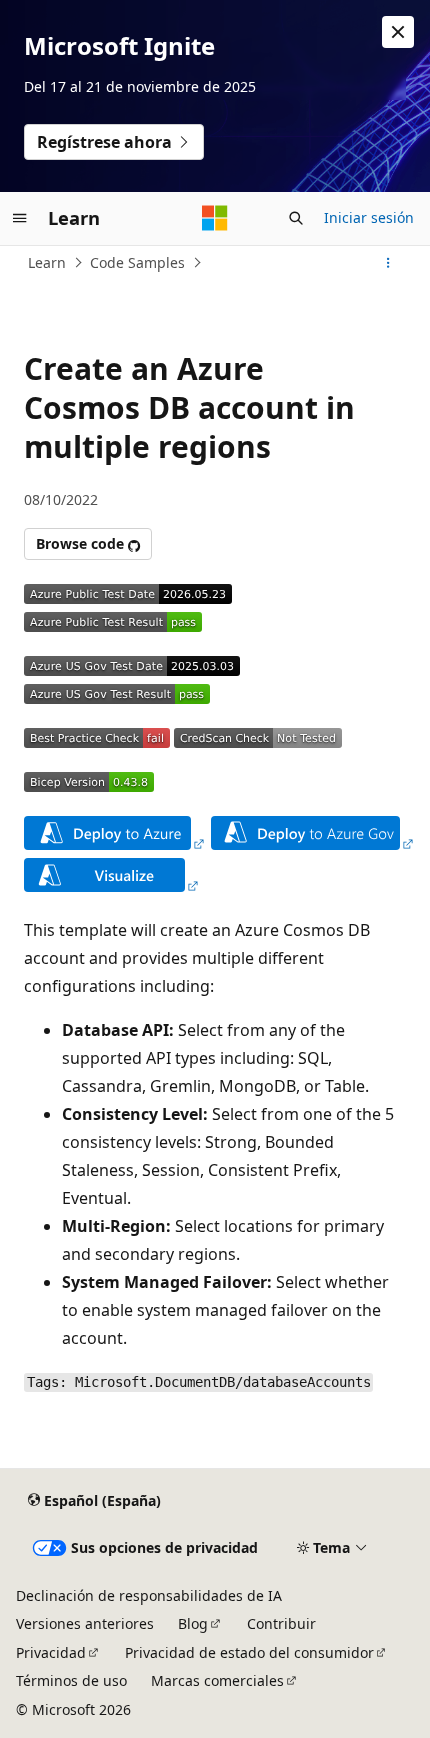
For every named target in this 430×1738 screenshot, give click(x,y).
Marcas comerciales (217, 1680)
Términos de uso (71, 1680)
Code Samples (137, 262)
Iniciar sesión (369, 217)
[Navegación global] (20, 218)
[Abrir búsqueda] (296, 218)
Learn (47, 262)
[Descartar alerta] (398, 32)
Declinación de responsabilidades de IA (149, 1595)
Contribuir (281, 1623)
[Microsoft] (215, 218)
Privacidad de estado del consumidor (249, 1652)
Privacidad (51, 1652)
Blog (193, 1623)
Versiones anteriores (85, 1623)
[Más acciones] (388, 263)
